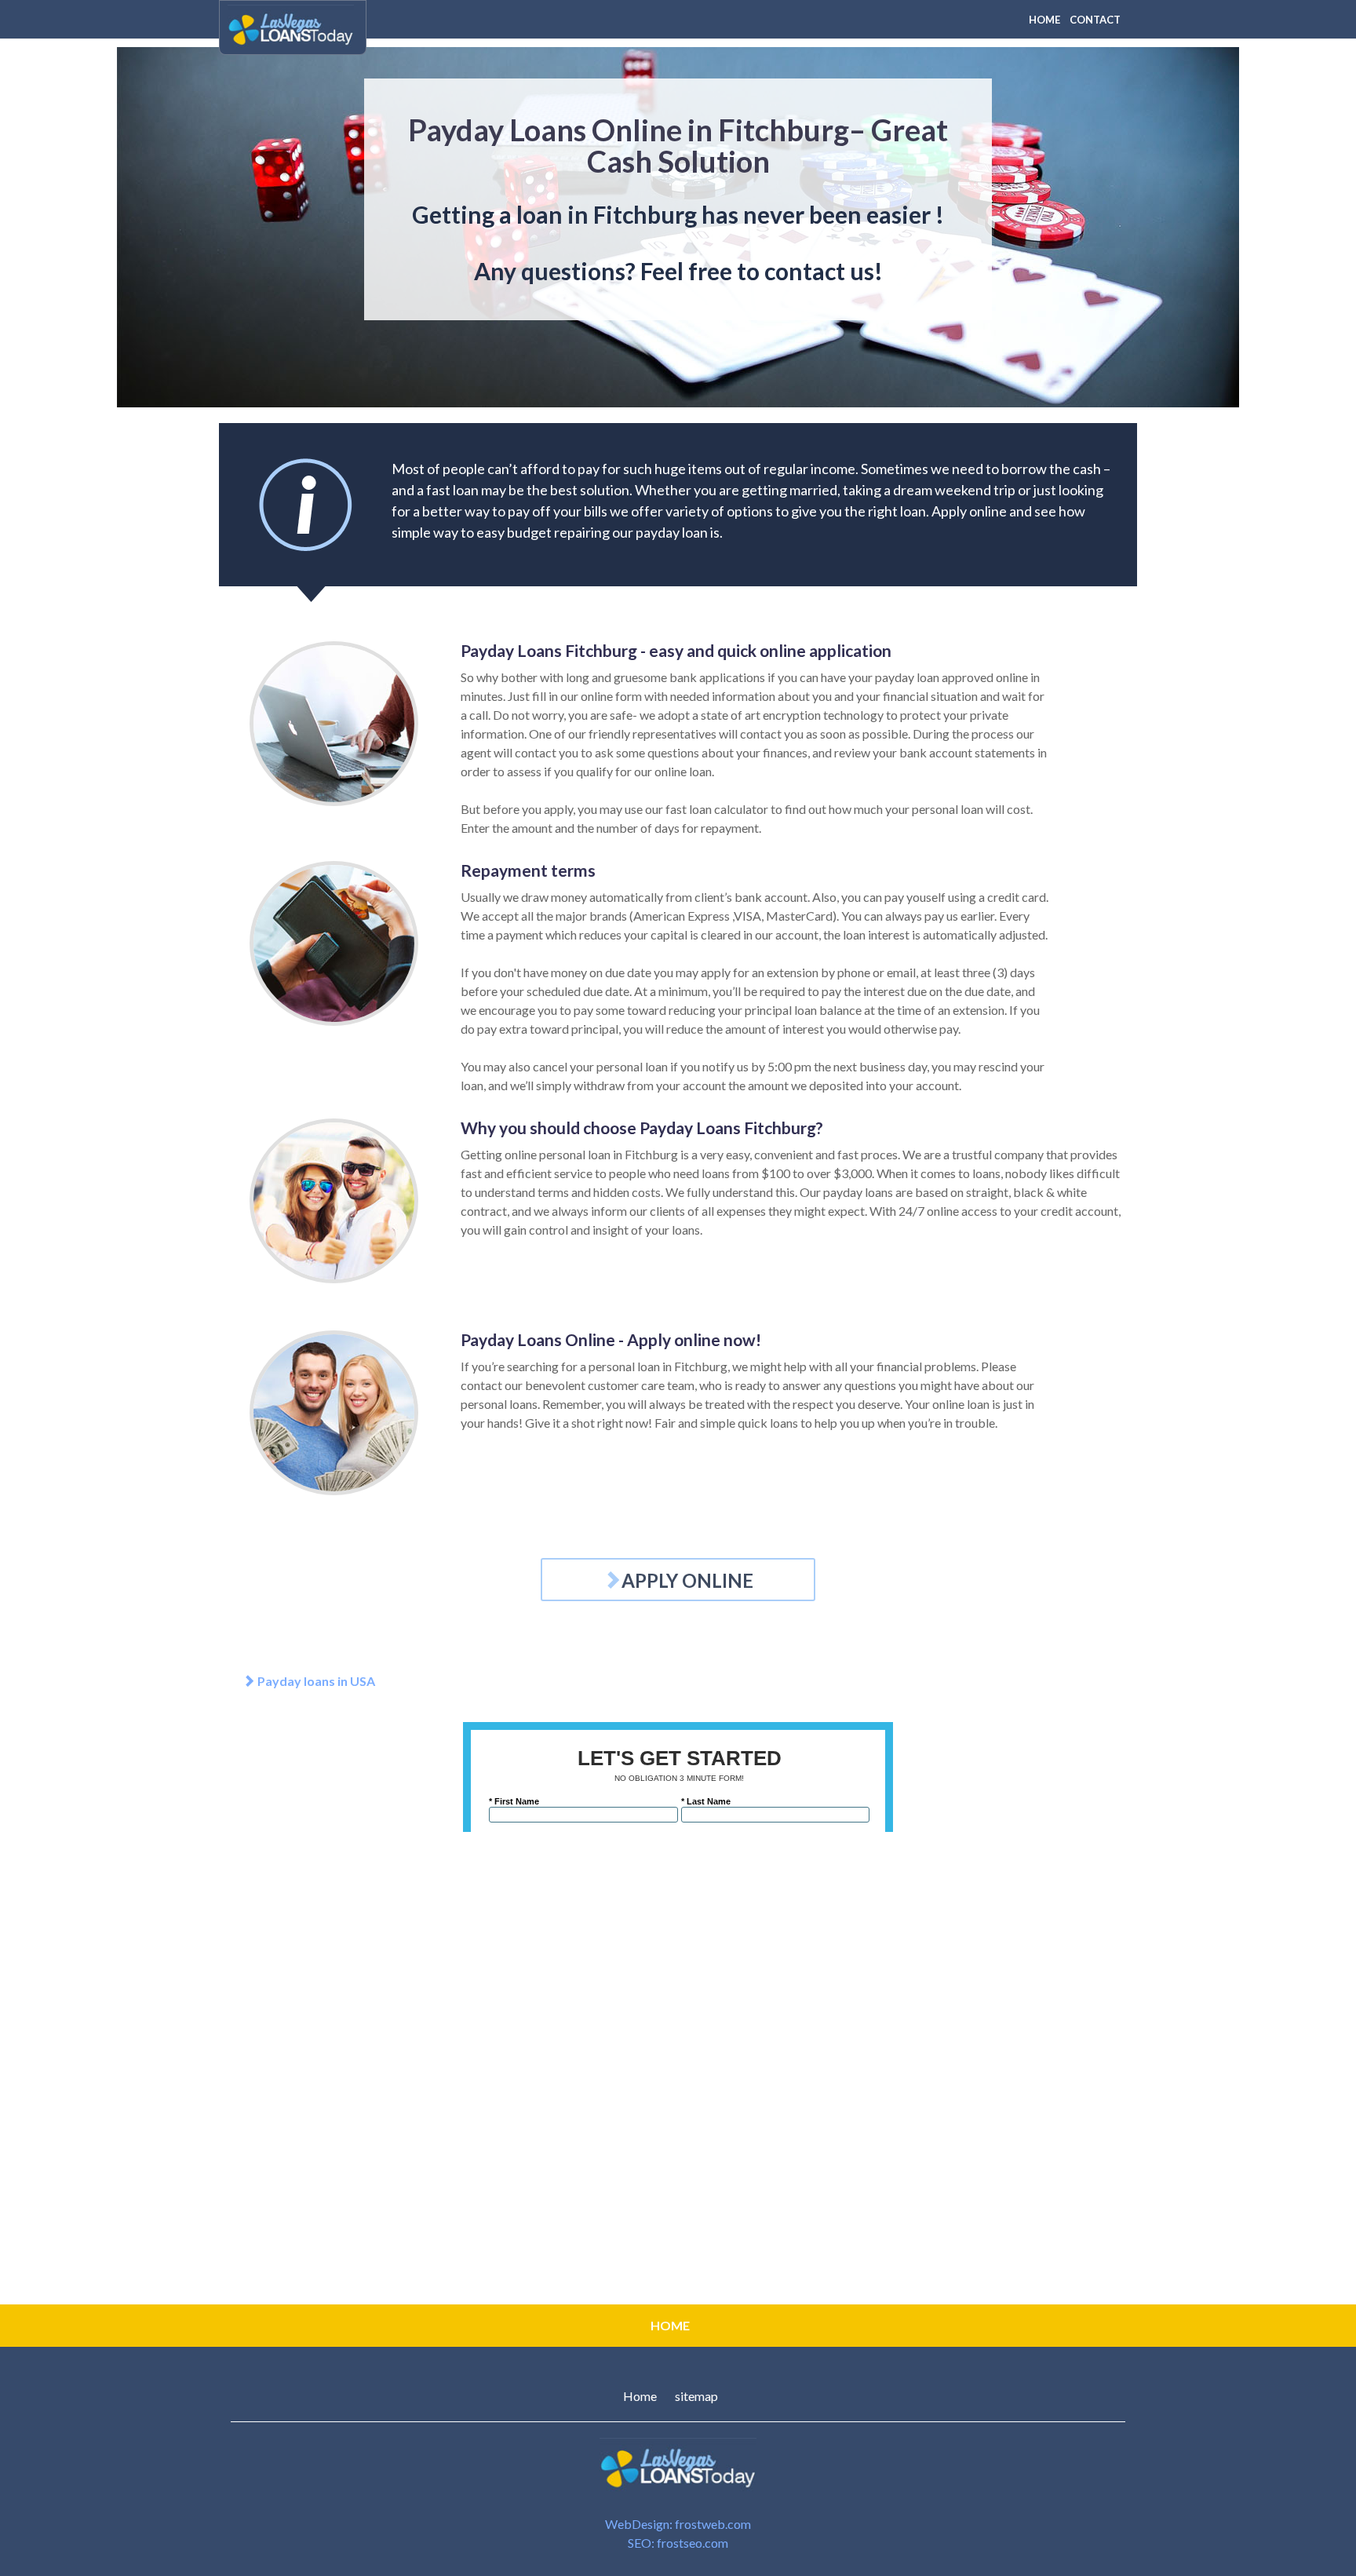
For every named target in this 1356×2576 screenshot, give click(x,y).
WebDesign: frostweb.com (678, 2524)
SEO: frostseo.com (678, 2543)
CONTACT (1095, 20)
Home (640, 2396)
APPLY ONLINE (687, 1580)
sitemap (696, 2396)
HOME (1044, 20)
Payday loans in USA (315, 1681)
